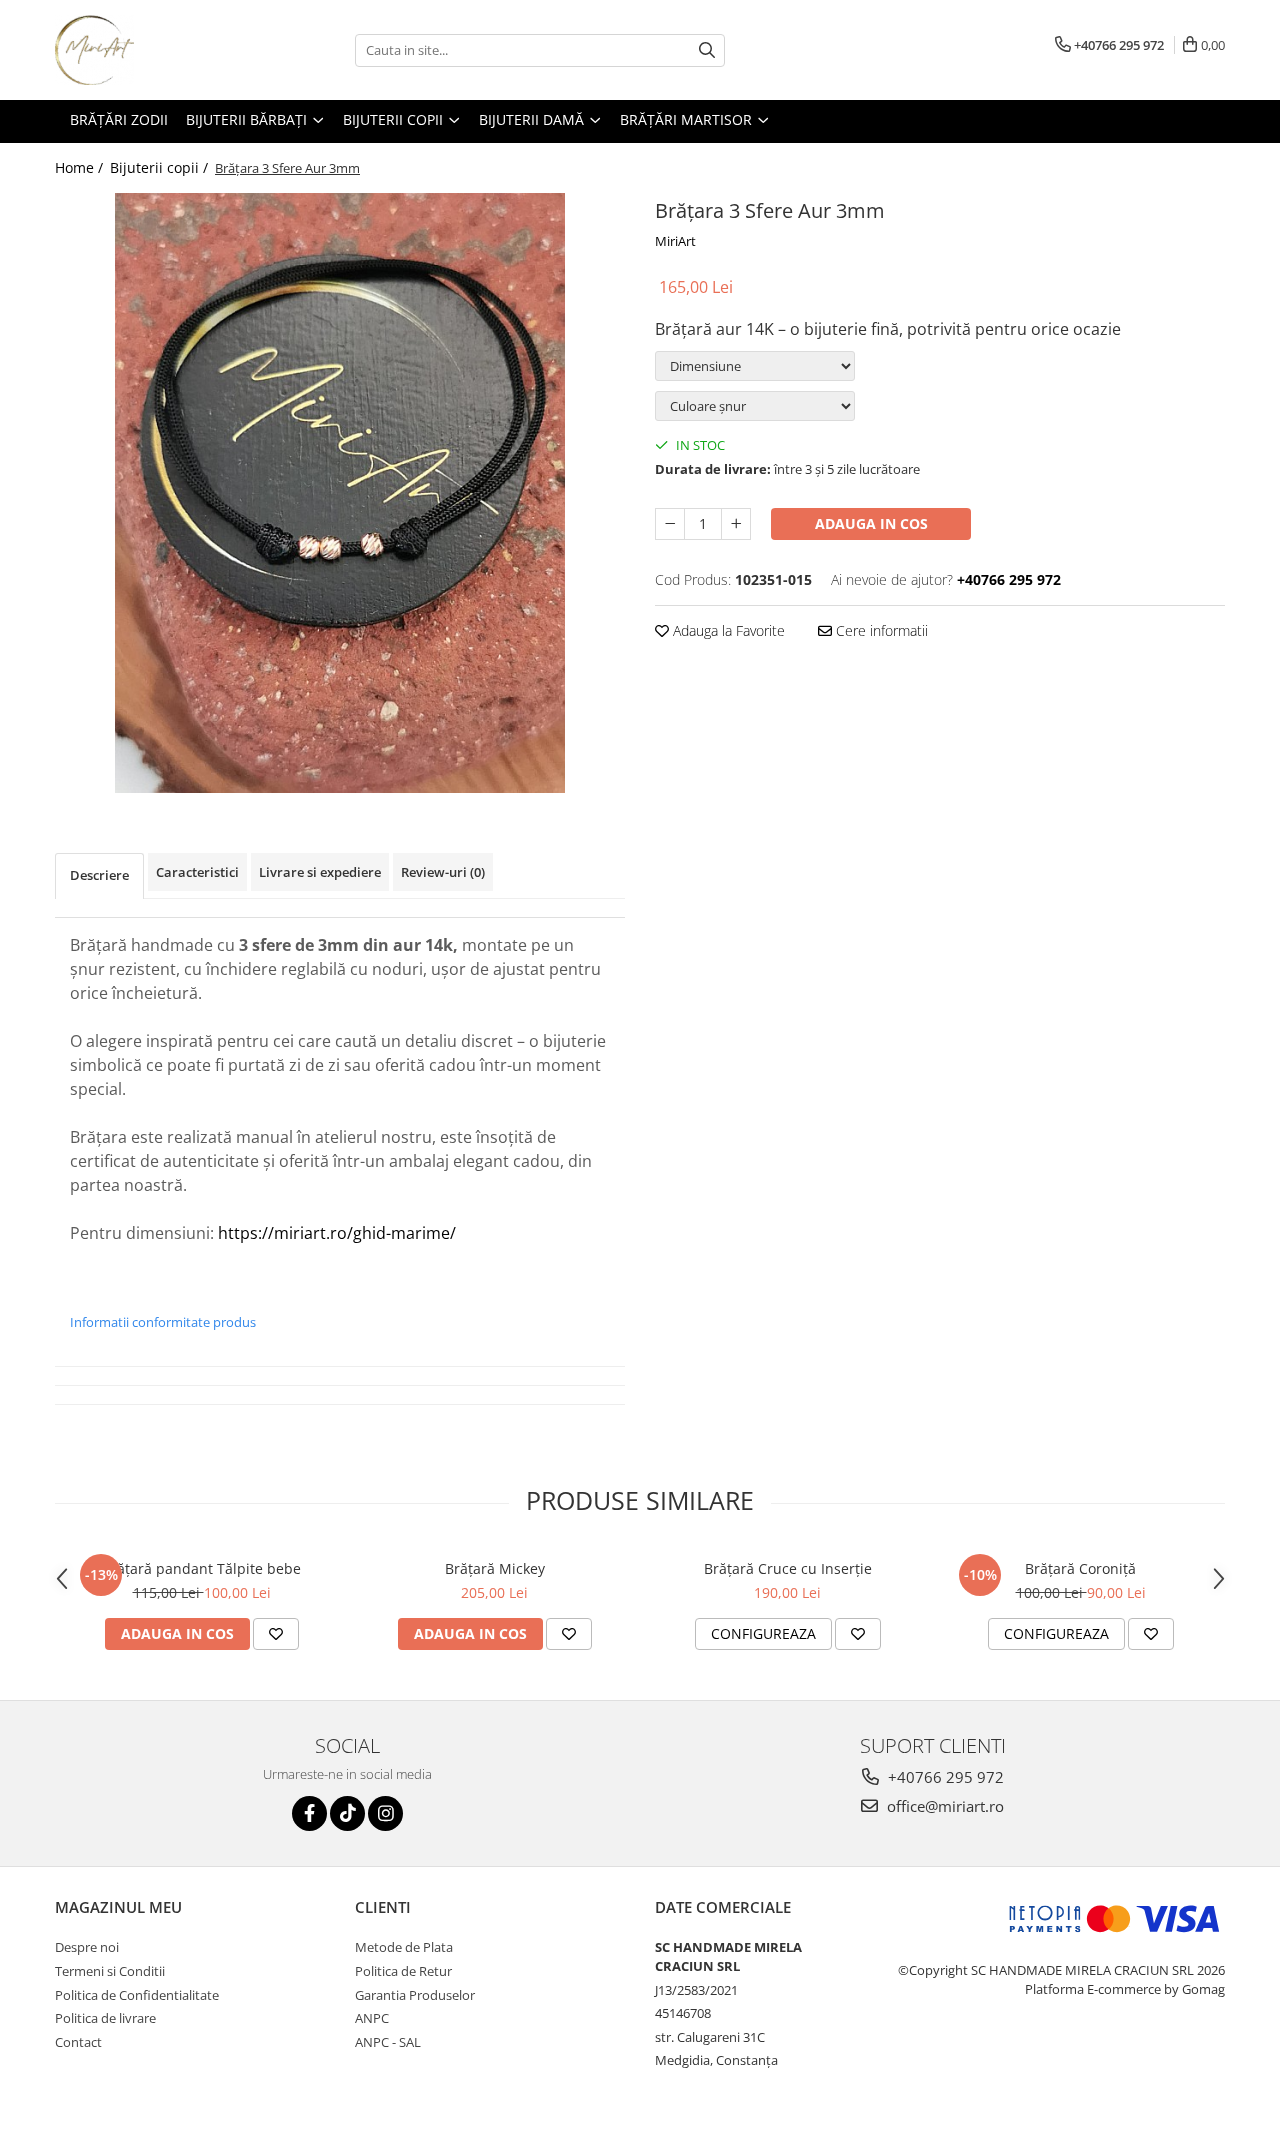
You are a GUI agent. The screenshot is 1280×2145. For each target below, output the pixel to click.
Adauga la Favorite (727, 630)
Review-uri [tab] (443, 872)
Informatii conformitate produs (163, 1322)
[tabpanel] (340, 493)
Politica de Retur (403, 1971)
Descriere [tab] (99, 875)
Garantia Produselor (415, 1995)
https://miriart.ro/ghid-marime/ (337, 1233)
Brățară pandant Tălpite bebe (201, 1568)
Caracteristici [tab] (197, 872)
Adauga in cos (871, 523)
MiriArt (675, 241)
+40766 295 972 (944, 1777)
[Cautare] (707, 50)
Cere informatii (880, 630)
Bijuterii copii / (161, 167)
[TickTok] (347, 1813)
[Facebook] (309, 1813)
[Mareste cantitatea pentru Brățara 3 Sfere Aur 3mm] (736, 524)
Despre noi (87, 1947)
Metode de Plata (404, 1947)
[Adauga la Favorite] (276, 1634)
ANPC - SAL (388, 2042)
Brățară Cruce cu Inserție (788, 1568)
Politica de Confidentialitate (137, 1995)
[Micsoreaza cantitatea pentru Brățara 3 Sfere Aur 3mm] (670, 524)
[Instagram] (385, 1813)
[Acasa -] (155, 50)
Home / (81, 167)
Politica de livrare (105, 2018)
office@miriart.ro (943, 1806)
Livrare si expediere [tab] (320, 872)
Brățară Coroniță (1080, 1568)
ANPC (372, 2018)
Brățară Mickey (495, 1568)
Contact (78, 2042)
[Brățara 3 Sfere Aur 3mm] (340, 493)
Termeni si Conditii (110, 1971)
